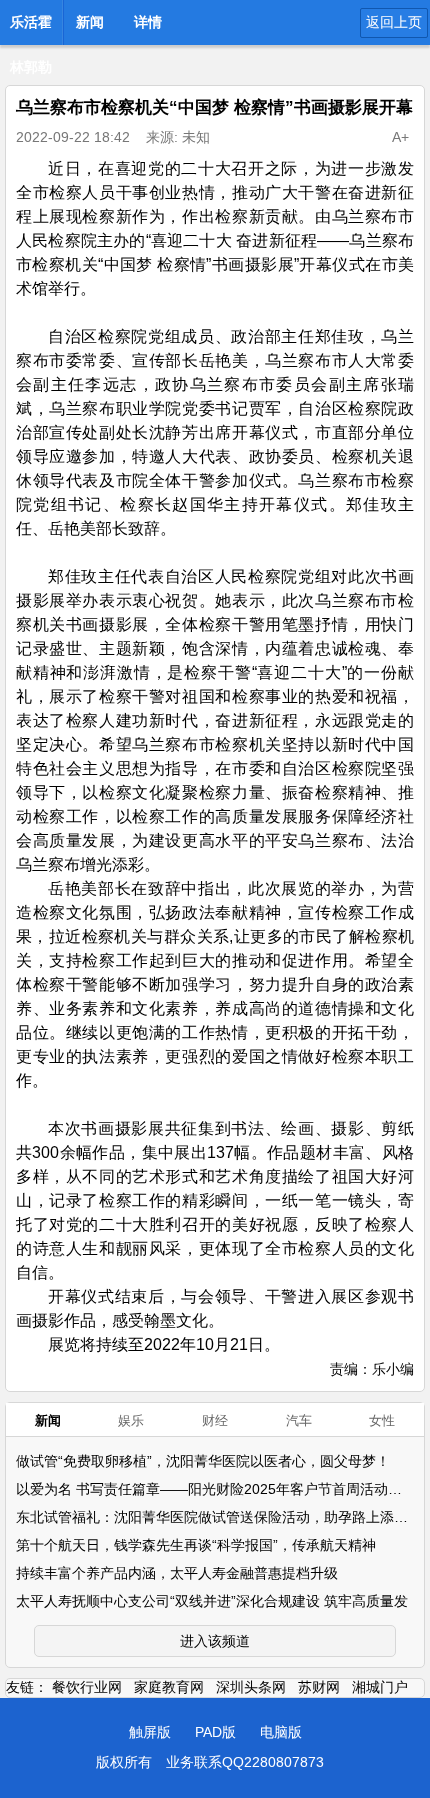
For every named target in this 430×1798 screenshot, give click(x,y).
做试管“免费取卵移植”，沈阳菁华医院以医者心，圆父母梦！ (203, 1461)
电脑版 (281, 1732)
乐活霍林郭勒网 (31, 28)
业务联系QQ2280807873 (245, 1762)
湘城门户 (380, 1687)
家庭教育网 (169, 1687)
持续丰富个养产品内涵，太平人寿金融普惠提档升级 (177, 1573)
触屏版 (150, 1732)
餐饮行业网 (87, 1687)
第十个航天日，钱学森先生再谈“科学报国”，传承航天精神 (196, 1545)
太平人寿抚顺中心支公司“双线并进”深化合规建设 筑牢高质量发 (212, 1601)
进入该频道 (215, 1641)
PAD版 (215, 1732)
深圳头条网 (251, 1687)
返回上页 (394, 22)
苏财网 (319, 1687)
